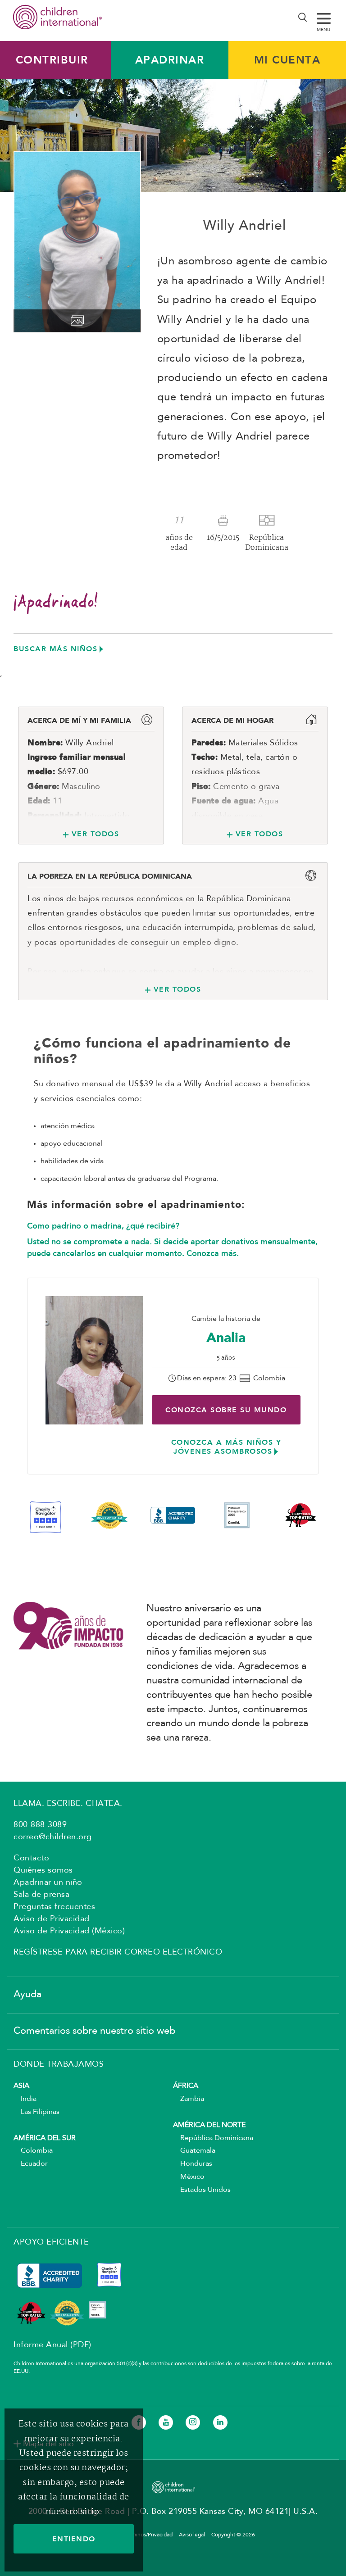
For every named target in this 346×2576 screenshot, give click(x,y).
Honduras (193, 2164)
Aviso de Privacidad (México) (69, 1931)
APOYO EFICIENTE (51, 2242)
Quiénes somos (43, 1870)
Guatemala (194, 2151)
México (189, 2177)
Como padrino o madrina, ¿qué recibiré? (103, 1226)
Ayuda (27, 1995)
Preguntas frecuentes (54, 1907)
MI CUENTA (287, 60)
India (25, 2099)
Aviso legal (192, 2535)
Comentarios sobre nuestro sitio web (94, 2031)
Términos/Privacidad (148, 2535)
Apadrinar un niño (48, 1882)
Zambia (189, 2099)
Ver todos (95, 834)
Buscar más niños (55, 649)
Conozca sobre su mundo (226, 1410)
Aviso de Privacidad (52, 1919)
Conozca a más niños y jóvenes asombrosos (226, 1447)
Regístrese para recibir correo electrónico (118, 1952)
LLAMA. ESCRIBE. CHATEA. (68, 1804)
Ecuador (31, 2164)
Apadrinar (170, 60)
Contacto (31, 1858)
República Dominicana (213, 2138)
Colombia (33, 2151)
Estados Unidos (202, 2190)
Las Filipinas (36, 2112)
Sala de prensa (41, 1895)
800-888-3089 (40, 1825)
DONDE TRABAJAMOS (59, 2064)
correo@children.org (53, 1837)
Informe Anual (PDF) (52, 2345)
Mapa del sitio (48, 2444)
